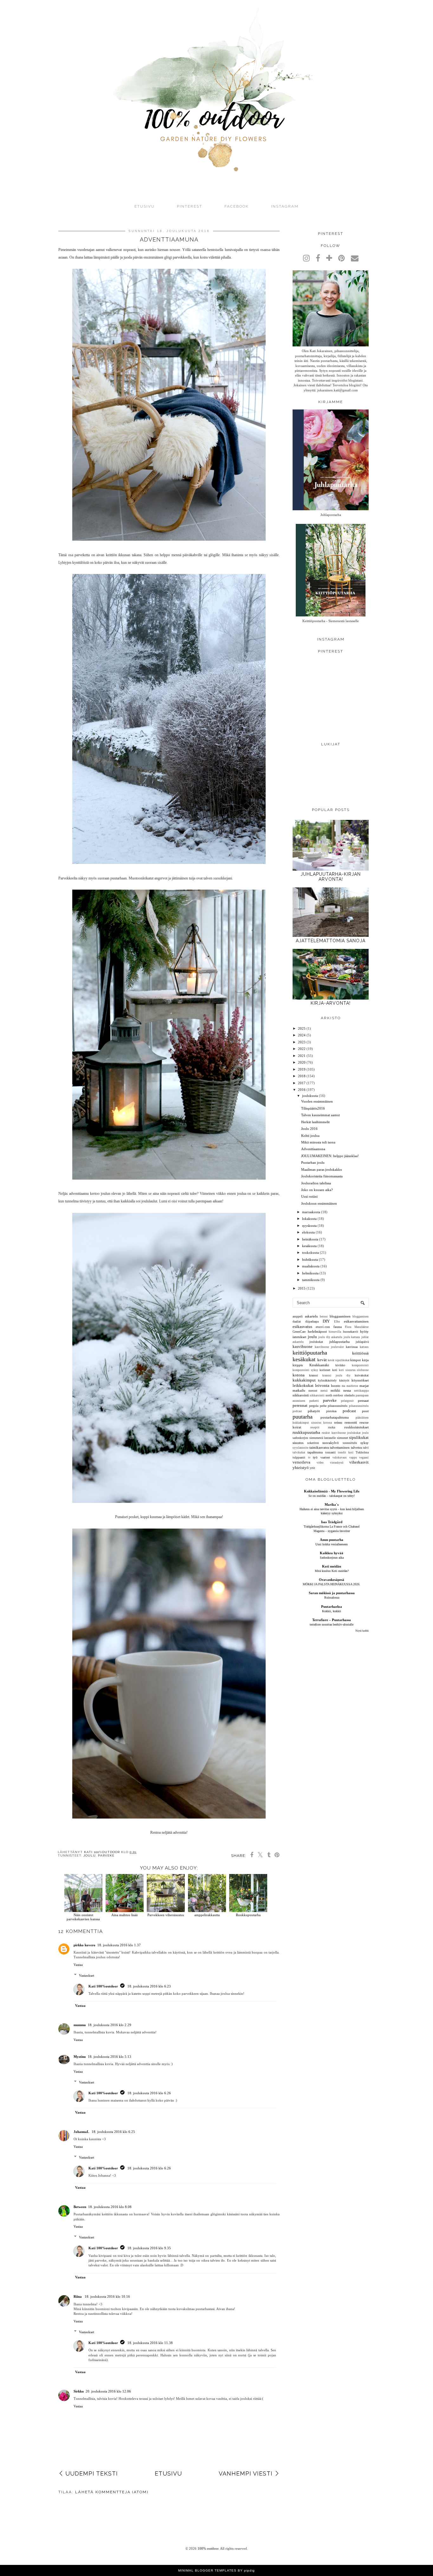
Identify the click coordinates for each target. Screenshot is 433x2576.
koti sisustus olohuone (354, 1370)
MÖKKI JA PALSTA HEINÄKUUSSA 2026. (332, 1584)
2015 (302, 1288)
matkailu (299, 1390)
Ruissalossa (332, 1597)
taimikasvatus (319, 1447)
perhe (323, 1406)
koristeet (325, 1370)
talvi (366, 1448)
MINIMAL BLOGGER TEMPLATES (207, 2570)
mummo (80, 2025)
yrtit (312, 1468)
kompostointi (360, 1365)
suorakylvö (331, 1443)
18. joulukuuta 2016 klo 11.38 (150, 2343)
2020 (302, 1062)
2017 (302, 1083)
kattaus (364, 1347)
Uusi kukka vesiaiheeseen (332, 1544)
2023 (302, 1042)
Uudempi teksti (92, 2473)
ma (343, 1386)
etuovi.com (323, 1327)
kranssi (313, 1375)
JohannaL (82, 2132)
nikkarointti (317, 1395)
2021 (302, 1056)
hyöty (364, 1331)
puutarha (303, 1417)
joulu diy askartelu (330, 1337)
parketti (314, 1401)
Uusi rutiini (309, 1196)
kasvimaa (352, 1347)
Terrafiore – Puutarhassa (332, 1620)
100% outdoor (208, 2548)
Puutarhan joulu (313, 1162)
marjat (364, 1386)
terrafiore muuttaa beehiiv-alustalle (332, 1624)
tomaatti (330, 1452)
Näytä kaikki (362, 1631)
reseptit (315, 1427)
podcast (349, 1411)
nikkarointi (301, 1395)
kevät (322, 1360)
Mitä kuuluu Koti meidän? (332, 1571)
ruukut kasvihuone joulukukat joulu (345, 1433)
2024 (302, 1035)
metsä (324, 1391)
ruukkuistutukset (356, 1427)
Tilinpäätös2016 (313, 1108)
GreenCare (299, 1332)
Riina (78, 2296)
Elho (337, 1322)
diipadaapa (312, 1321)
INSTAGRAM (285, 206)
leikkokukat (303, 1385)
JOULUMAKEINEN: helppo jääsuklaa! (330, 1156)
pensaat (363, 1401)
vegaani (364, 1458)
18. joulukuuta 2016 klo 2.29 (110, 2025)
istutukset (299, 1337)
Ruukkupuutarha (248, 1915)
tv (309, 1458)
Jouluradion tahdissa (316, 1183)
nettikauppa (361, 1391)
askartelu (311, 1316)
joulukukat (316, 1342)
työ (315, 1457)
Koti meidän (332, 1566)
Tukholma (362, 1452)
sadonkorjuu (300, 1438)
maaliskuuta (311, 1266)
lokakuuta (309, 1219)
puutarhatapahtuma (335, 1417)
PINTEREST (190, 206)
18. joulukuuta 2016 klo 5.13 (110, 2057)
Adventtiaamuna (313, 1149)
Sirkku (79, 2391)
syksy (365, 1443)
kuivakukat (362, 1375)
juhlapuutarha (339, 1342)
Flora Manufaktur (357, 1327)
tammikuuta (311, 1280)
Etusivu (145, 206)
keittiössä (360, 1353)
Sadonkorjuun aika (332, 1558)
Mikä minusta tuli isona (318, 1142)
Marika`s (332, 1504)
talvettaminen (340, 1447)
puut (365, 1411)
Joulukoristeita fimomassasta (322, 1176)
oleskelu (349, 1395)
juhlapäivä (362, 1342)
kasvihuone (303, 1346)
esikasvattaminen (356, 1321)
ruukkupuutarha (306, 1432)
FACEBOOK (237, 206)
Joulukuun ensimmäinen (319, 1203)
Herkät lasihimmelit (315, 1122)
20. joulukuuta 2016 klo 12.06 (108, 2391)
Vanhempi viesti (246, 2473)
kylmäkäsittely (327, 1380)
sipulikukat (359, 1437)
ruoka (332, 1427)
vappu (353, 1458)
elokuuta (308, 1232)
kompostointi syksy (305, 1370)
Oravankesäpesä (332, 1580)
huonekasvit (351, 1332)
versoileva (301, 1462)
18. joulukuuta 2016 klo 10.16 (107, 2296)
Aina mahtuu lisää (124, 1915)
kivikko (340, 1365)
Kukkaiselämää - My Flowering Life (332, 1491)
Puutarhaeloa (332, 1607)
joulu (90, 1855)
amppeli (298, 1316)
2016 (302, 1090)
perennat (300, 1405)
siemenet (343, 1438)
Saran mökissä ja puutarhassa (332, 1593)
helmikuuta (310, 1273)
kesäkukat (304, 1359)
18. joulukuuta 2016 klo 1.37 (119, 1945)
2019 (302, 1069)
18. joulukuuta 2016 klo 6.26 (149, 2093)
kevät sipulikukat (339, 1360)
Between (80, 2207)
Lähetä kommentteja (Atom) (112, 2492)
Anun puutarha (332, 1540)
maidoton (352, 1386)
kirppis (298, 1365)
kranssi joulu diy (336, 1375)
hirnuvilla (335, 1332)
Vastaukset (87, 1975)
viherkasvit (359, 1462)
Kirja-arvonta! (331, 1003)
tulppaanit (299, 1457)
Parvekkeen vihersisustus (166, 1915)
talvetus (356, 1447)
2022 (302, 1049)
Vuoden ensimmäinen (317, 1101)
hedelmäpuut (317, 1331)
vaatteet (325, 1457)
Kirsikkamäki (319, 1365)
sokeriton (313, 1443)
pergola (314, 1406)
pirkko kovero (84, 1945)
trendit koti (346, 1452)
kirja (365, 1360)
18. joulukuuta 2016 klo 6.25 (113, 2132)
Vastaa (78, 1965)
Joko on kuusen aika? (317, 1190)
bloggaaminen (340, 1316)
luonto (336, 1386)
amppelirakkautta (207, 1915)
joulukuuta (310, 1096)
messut (313, 1391)
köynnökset (360, 1380)
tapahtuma (315, 1452)
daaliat (297, 1321)
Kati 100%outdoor (103, 1986)
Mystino (80, 2057)
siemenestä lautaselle (323, 1438)
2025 (302, 1028)
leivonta (322, 1385)
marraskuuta (311, 1212)
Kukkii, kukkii (332, 1611)
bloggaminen (361, 1317)
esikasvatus (302, 1327)
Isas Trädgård (332, 1522)
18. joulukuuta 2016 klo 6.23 (149, 1986)
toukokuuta (310, 1253)
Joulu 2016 (309, 1129)
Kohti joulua (310, 1136)
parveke (106, 1855)
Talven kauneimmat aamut (320, 1115)
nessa (347, 1390)
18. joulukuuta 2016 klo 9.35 (149, 2248)
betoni (324, 1317)
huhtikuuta (310, 1259)
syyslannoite (301, 1448)
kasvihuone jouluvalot (329, 1347)
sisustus (298, 1443)
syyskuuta (309, 1226)
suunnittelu (350, 1443)
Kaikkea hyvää (332, 1553)
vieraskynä (337, 1463)
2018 (302, 1076)
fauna (338, 1327)
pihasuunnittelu (338, 1406)
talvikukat (299, 1452)
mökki (335, 1390)
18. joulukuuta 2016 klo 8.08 (110, 2207)
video (320, 1463)
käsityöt (344, 1380)
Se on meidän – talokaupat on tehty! (332, 1496)
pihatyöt (314, 1411)
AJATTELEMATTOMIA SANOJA (331, 941)
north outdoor (334, 1395)
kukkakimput (304, 1380)
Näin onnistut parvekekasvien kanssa (83, 1917)
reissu (338, 1422)
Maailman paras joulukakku (322, 1169)
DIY (326, 1321)
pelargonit (347, 1401)
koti (335, 1370)
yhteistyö (301, 1468)
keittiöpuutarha (310, 1353)
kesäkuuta (309, 1246)
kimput (355, 1360)
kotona (299, 1375)
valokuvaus (340, 1458)
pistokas (331, 1411)
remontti (351, 1422)
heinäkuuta (310, 1239)
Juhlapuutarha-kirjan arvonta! (331, 877)
